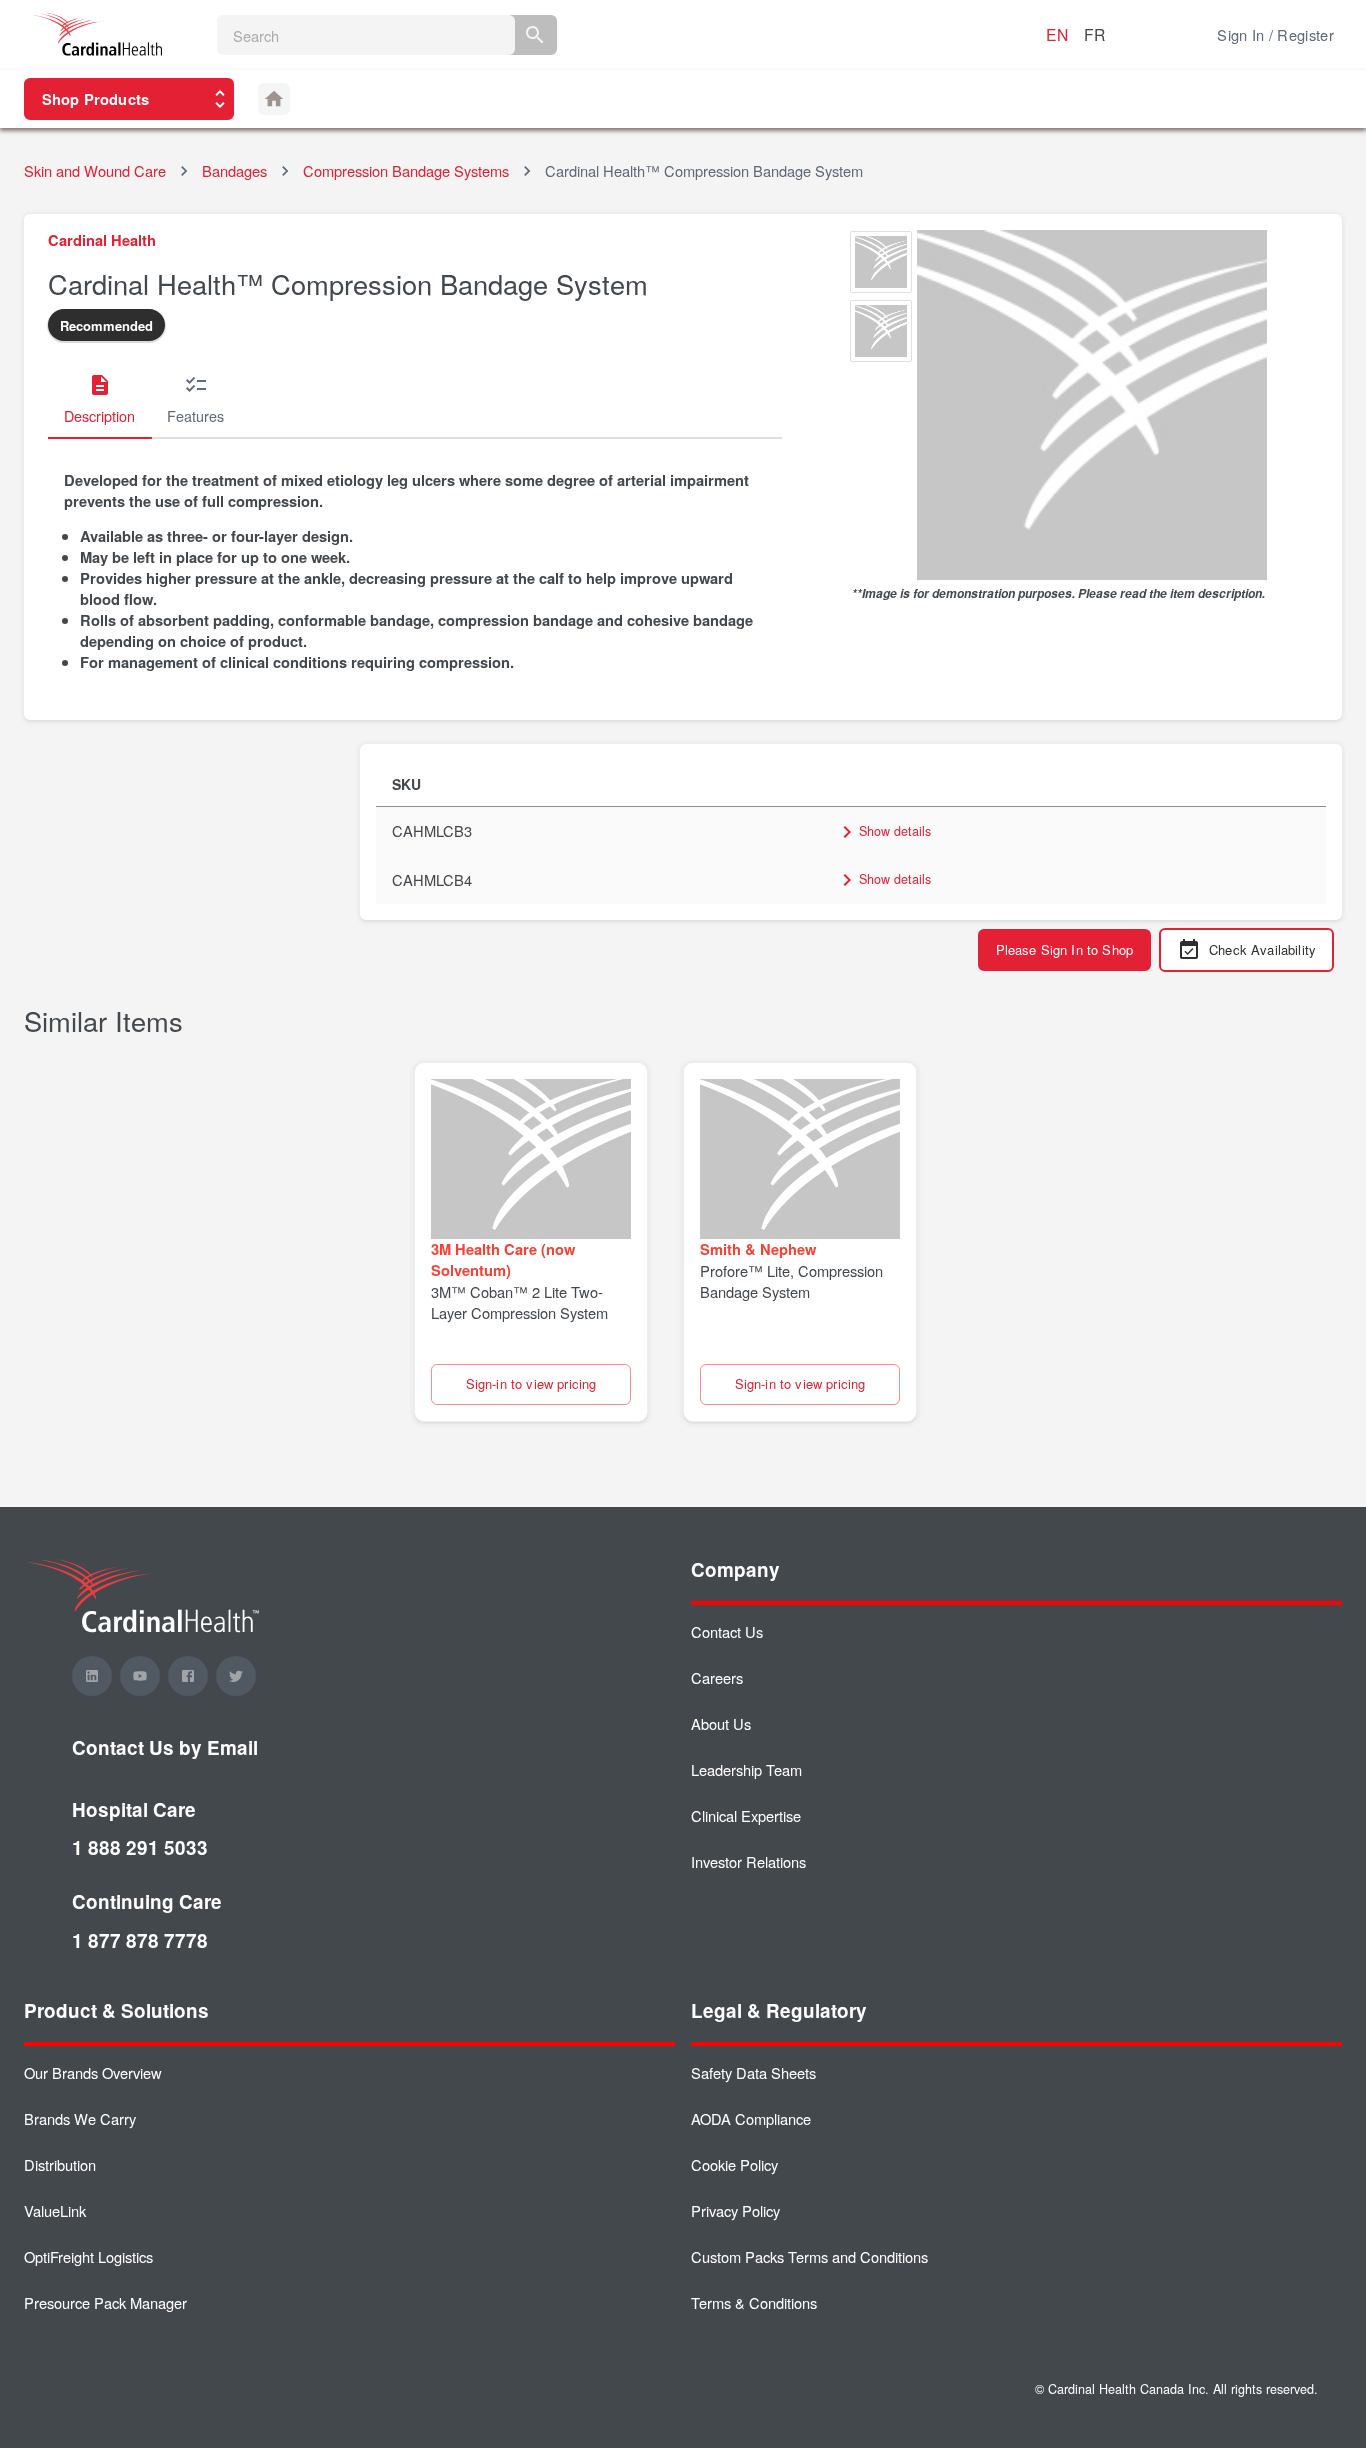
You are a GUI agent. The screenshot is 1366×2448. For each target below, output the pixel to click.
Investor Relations (748, 1861)
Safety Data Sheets (753, 2072)
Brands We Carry (80, 2118)
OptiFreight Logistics (88, 2256)
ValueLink (55, 2210)
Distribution (60, 2164)
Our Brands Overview (93, 2072)
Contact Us (727, 1631)
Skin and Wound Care (95, 170)
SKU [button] (406, 784)
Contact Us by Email (165, 1747)
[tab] (99, 401)
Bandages (234, 170)
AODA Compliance (751, 2118)
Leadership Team (746, 1769)
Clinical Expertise (746, 1815)
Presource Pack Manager (105, 2302)
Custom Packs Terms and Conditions (809, 2256)
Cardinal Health (102, 240)
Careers (717, 1677)
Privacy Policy (735, 2210)
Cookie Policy (734, 2164)
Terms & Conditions (754, 2302)
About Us (721, 1723)
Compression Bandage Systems (406, 170)
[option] (881, 264)
